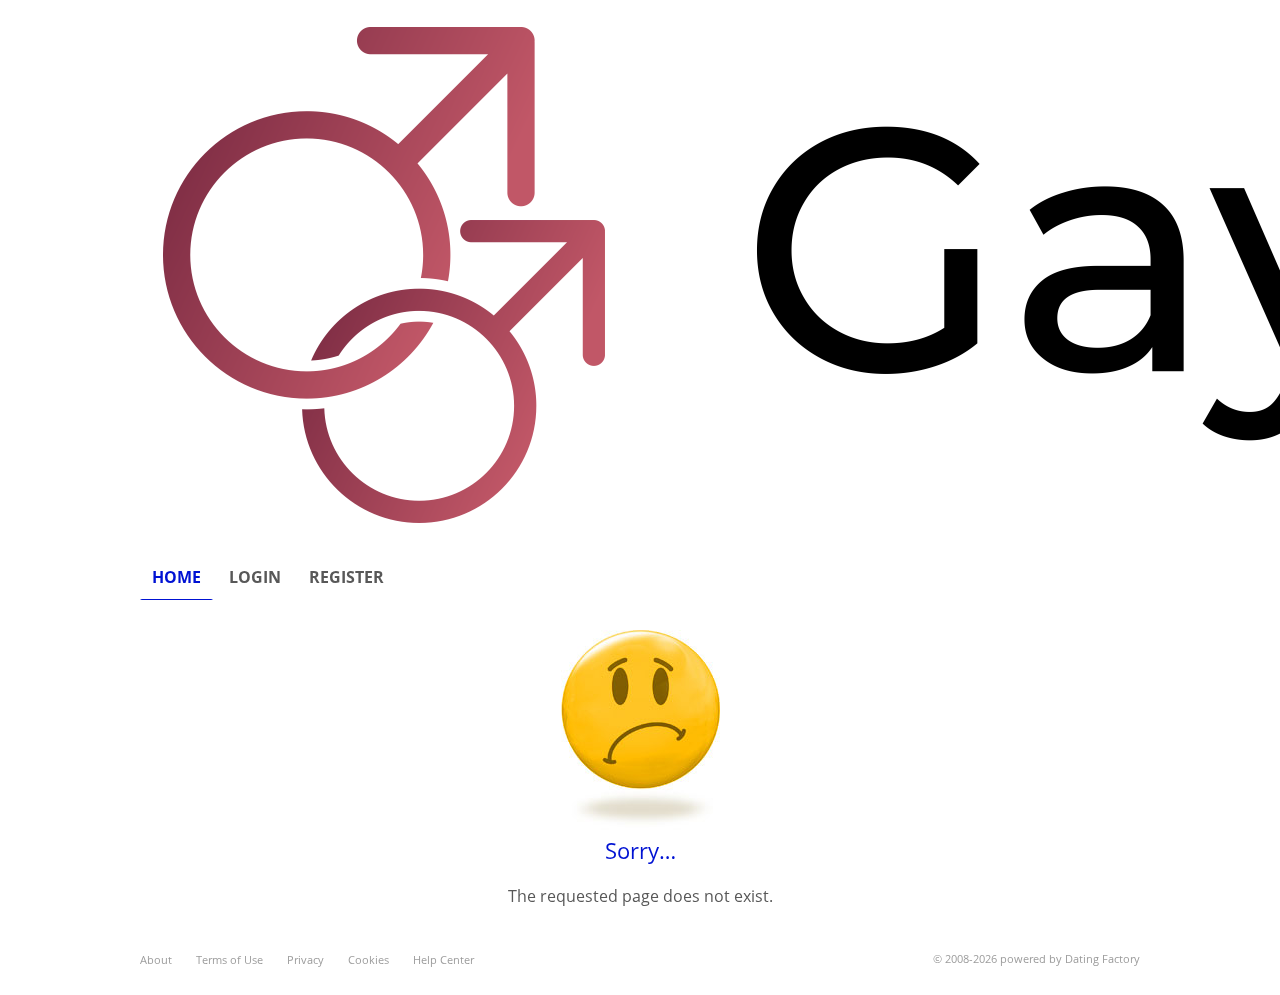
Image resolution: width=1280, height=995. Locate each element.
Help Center (443, 959)
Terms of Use (229, 959)
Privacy (305, 959)
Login (255, 577)
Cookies (368, 959)
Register (346, 577)
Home (176, 577)
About (156, 959)
